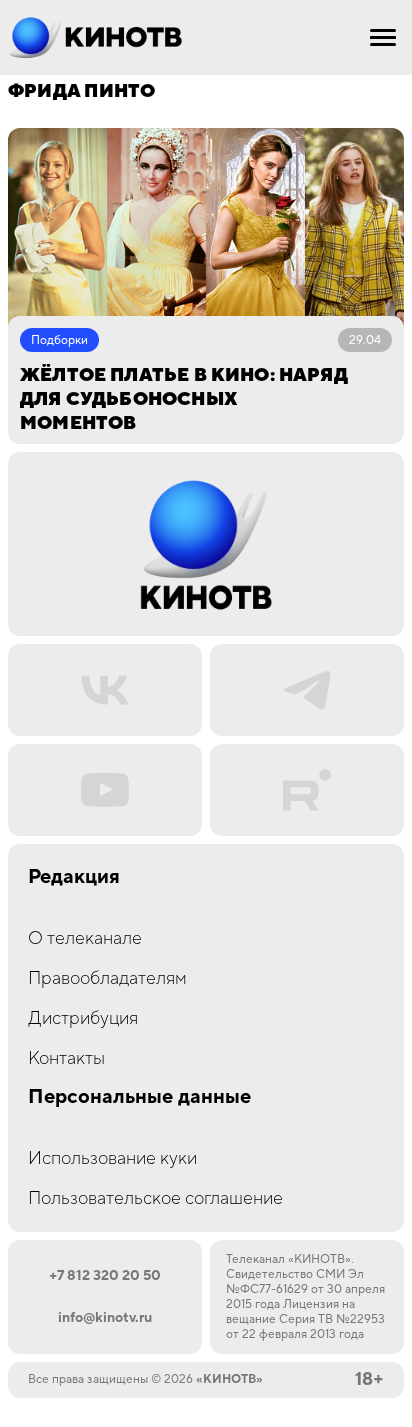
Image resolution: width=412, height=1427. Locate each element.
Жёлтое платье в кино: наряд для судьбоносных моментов (183, 399)
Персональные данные (139, 1097)
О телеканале (85, 938)
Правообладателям (107, 978)
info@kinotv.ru (105, 1318)
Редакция (74, 877)
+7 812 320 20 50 (105, 1276)
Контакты (66, 1058)
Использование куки (112, 1158)
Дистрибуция (83, 1018)
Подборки (59, 340)
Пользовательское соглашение (155, 1198)
